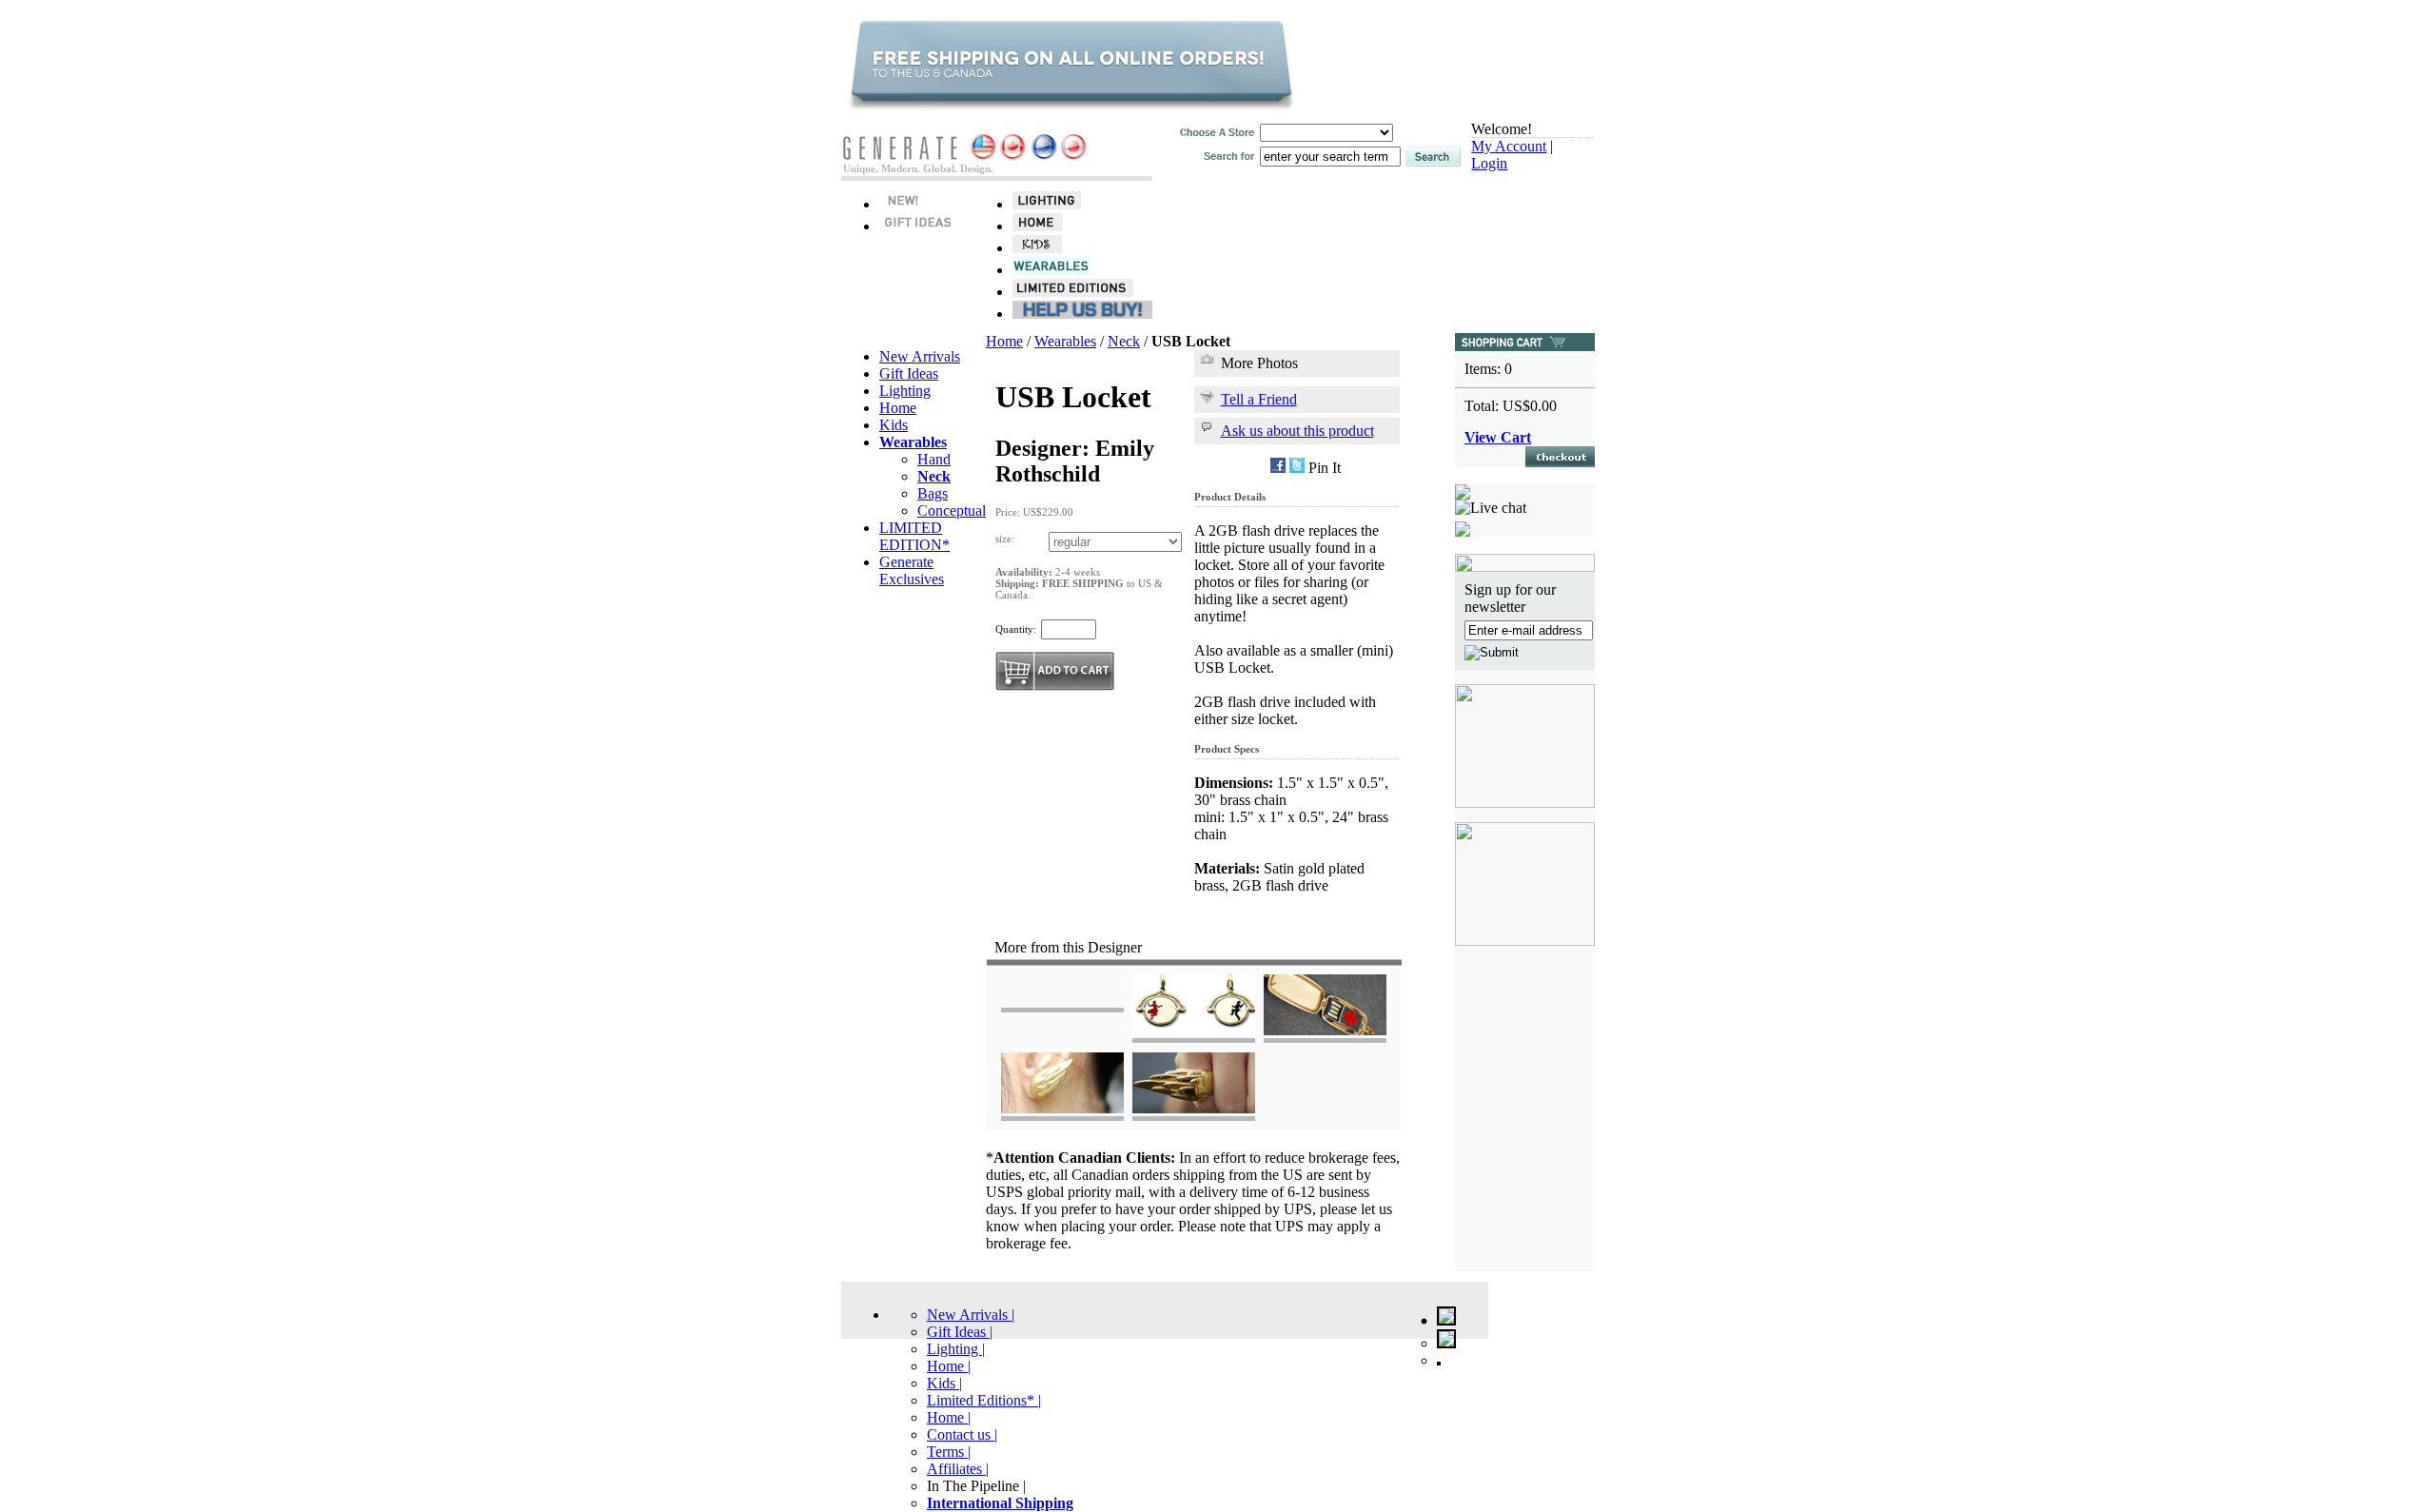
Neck (1124, 341)
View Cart (1498, 437)
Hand (934, 459)
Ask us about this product (1297, 431)
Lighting (905, 391)
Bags (933, 493)
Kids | (944, 1383)
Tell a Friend (1259, 399)
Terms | (949, 1452)
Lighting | (956, 1349)
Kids (894, 425)
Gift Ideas (909, 373)
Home (898, 408)
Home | (949, 1366)
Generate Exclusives (912, 570)
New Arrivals (920, 356)
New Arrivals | (971, 1315)
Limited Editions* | (984, 1400)
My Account (1509, 146)
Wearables (1065, 341)
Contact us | (962, 1434)
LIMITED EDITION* (914, 536)
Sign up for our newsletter (1510, 598)
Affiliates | (958, 1469)
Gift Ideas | (960, 1332)
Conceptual (952, 511)
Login (1489, 163)
